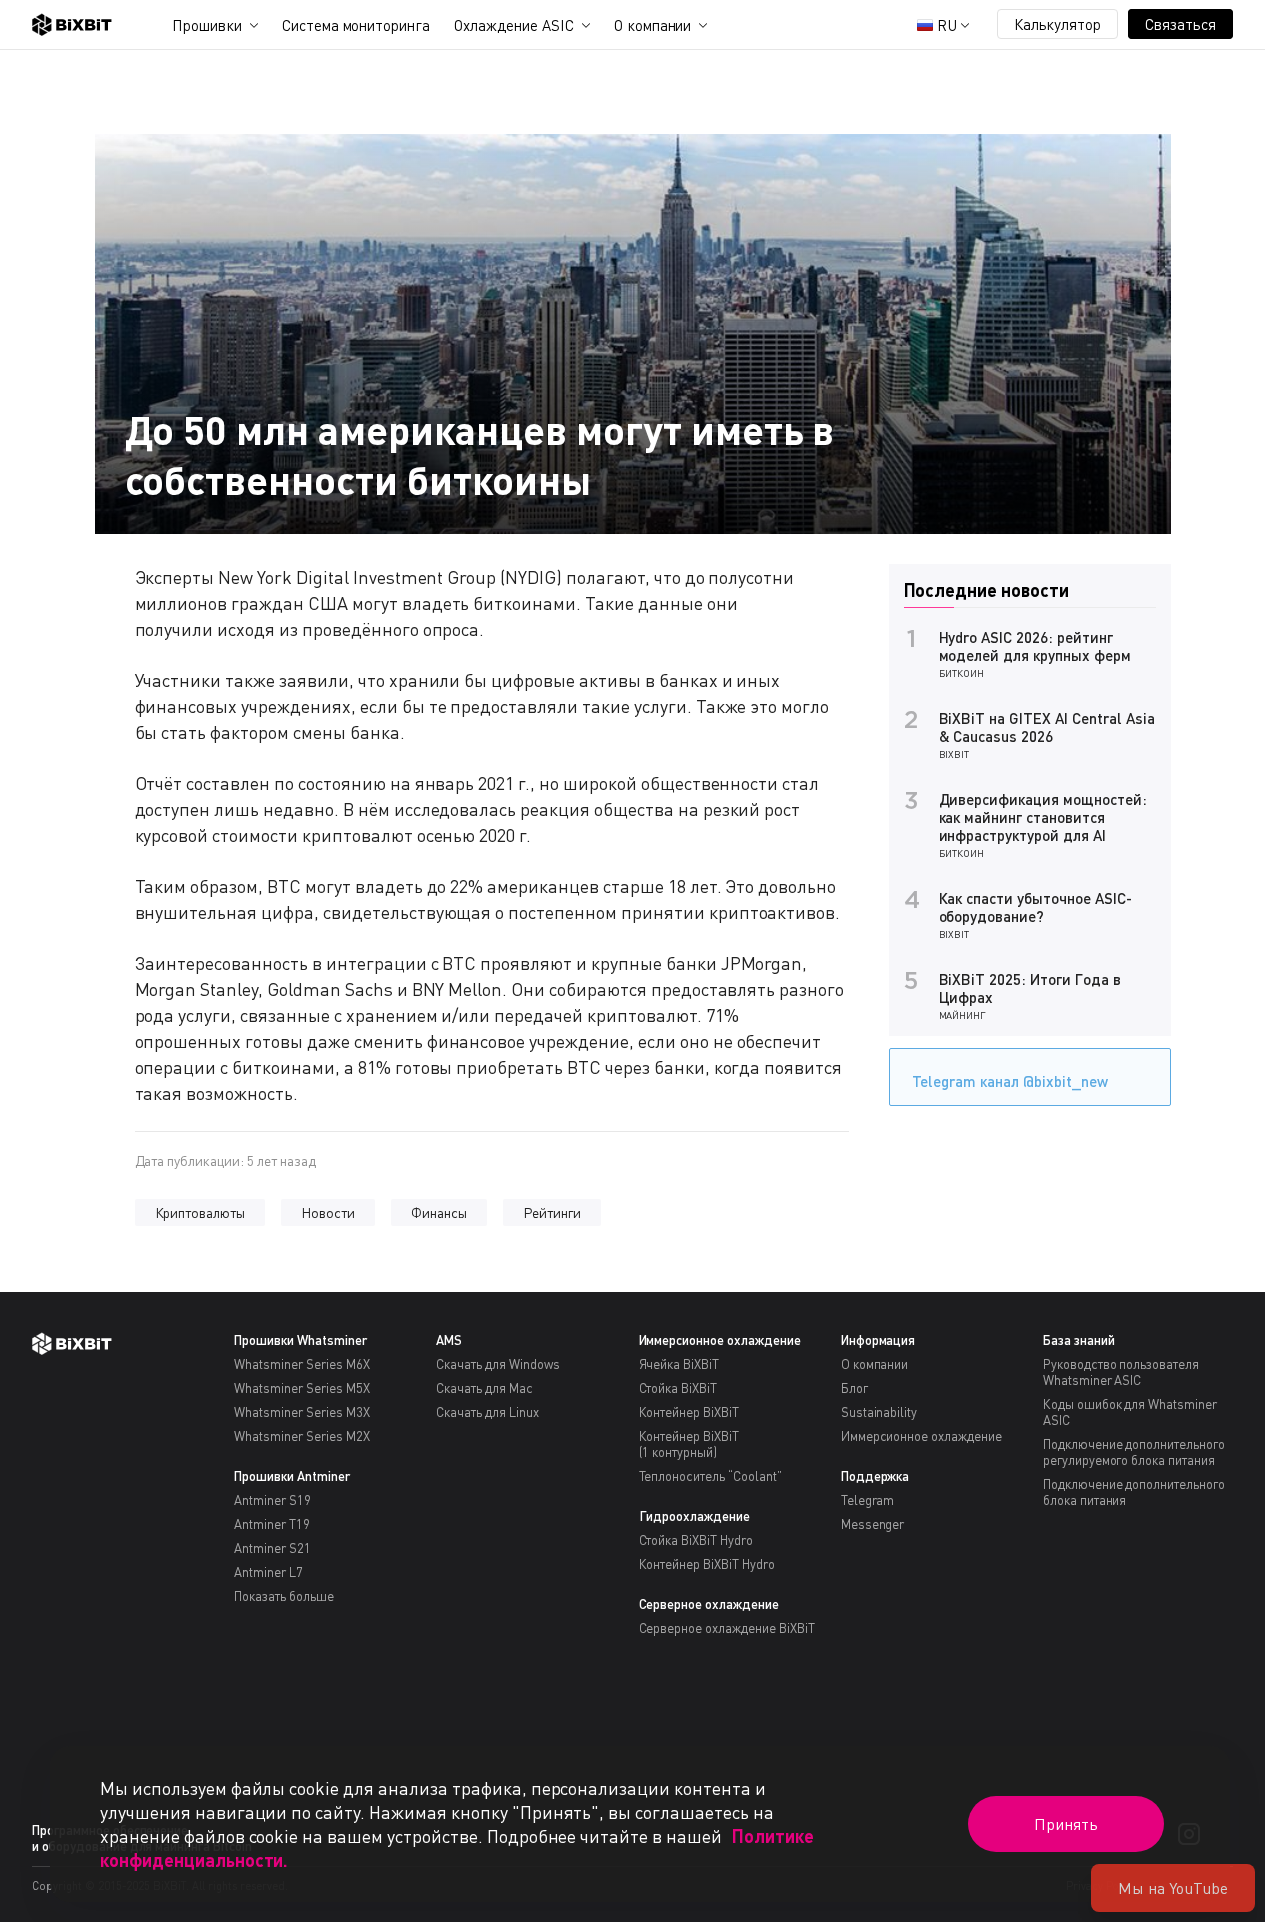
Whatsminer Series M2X (301, 1436)
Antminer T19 (272, 1524)
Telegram (868, 1500)
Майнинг (963, 1015)
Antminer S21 (272, 1548)
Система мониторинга (356, 25)
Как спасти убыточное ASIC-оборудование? (1035, 907)
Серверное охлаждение (709, 1604)
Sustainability (879, 1412)
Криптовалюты (200, 1212)
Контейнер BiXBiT (689, 1412)
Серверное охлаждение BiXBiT (727, 1628)
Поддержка (875, 1476)
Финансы (439, 1212)
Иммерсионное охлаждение (720, 1340)
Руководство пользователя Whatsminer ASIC (1121, 1372)
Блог (854, 1388)
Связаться (1180, 24)
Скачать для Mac (484, 1388)
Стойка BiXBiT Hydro (696, 1540)
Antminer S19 (272, 1500)
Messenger (873, 1524)
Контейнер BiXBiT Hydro (707, 1564)
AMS (449, 1340)
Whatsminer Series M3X (301, 1412)
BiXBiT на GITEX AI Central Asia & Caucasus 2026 (1047, 727)
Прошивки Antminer (292, 1476)
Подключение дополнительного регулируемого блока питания (1134, 1452)
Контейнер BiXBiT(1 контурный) (689, 1444)
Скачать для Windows (497, 1364)
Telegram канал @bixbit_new (1010, 1081)
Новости (328, 1212)
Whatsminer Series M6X (301, 1364)
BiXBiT (954, 754)
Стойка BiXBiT (678, 1388)
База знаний (1079, 1340)
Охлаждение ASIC (514, 25)
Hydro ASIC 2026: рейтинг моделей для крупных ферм (1035, 646)
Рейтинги (552, 1212)
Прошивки (207, 25)
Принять (1066, 1824)
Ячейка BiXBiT (679, 1364)
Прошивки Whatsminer (300, 1340)
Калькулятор (1058, 24)
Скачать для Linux (487, 1412)
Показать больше (284, 1596)
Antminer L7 (268, 1572)
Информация (878, 1340)
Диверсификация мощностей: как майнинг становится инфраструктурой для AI (1043, 817)
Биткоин (962, 673)
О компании (653, 25)
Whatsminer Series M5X (301, 1388)
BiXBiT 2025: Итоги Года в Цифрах (1030, 988)
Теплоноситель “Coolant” (710, 1476)
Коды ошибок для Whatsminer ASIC (1130, 1412)
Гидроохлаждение (695, 1516)
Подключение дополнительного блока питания (1134, 1492)
